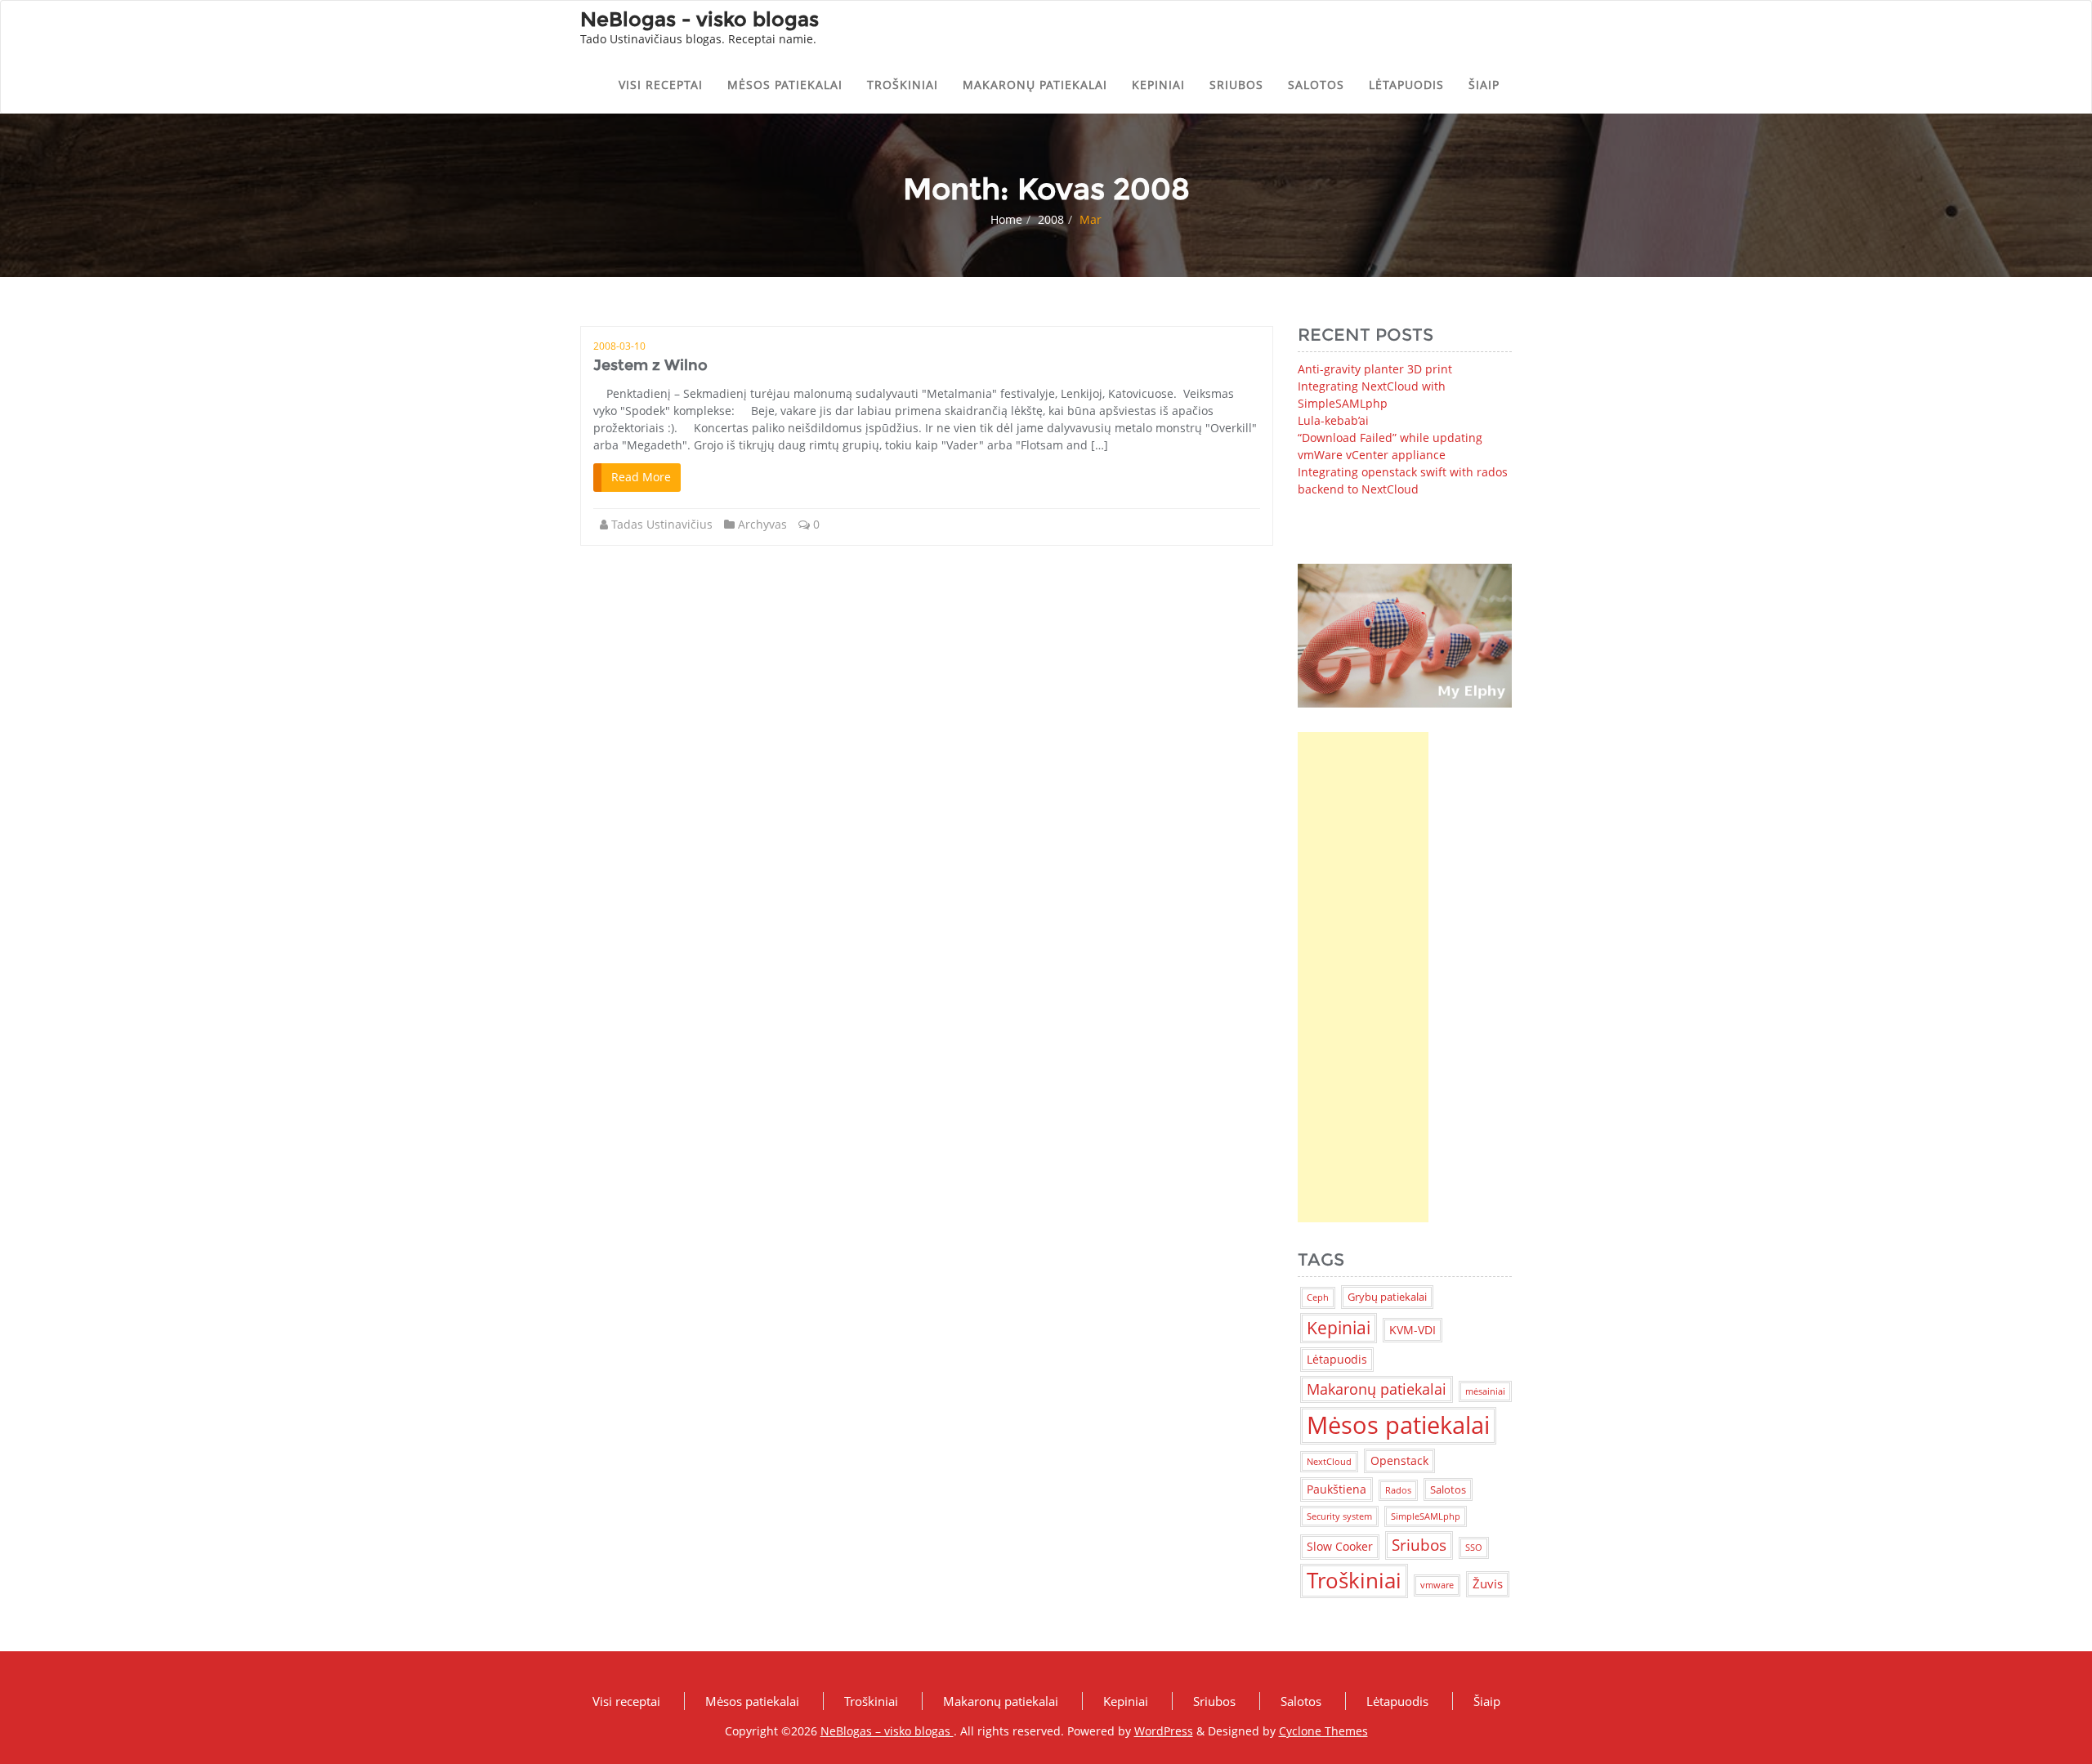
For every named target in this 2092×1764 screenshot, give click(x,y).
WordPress (1164, 1731)
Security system (1339, 1516)
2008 (1051, 219)
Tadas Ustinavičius (662, 524)
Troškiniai (903, 85)
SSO (1474, 1547)
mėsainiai (1485, 1391)
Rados (1398, 1490)
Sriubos (1236, 85)
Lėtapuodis (1406, 85)
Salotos (1316, 85)
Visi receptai (661, 85)
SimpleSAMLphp (1426, 1516)
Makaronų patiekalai (1035, 85)
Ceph (1318, 1297)
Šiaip (1484, 85)
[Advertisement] (1363, 977)
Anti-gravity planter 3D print (1375, 369)
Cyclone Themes (1323, 1731)
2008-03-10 (619, 346)
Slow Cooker (1340, 1546)
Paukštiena (1337, 1489)
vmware (1437, 1585)
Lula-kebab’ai (1333, 420)
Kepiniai (1158, 85)
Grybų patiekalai (1387, 1297)
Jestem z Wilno (650, 365)
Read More (641, 477)
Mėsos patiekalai (785, 85)
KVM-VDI (1413, 1330)
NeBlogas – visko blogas (887, 1731)
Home (1006, 219)
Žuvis (1488, 1583)
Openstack (1399, 1460)
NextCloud (1329, 1462)
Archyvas (762, 524)
